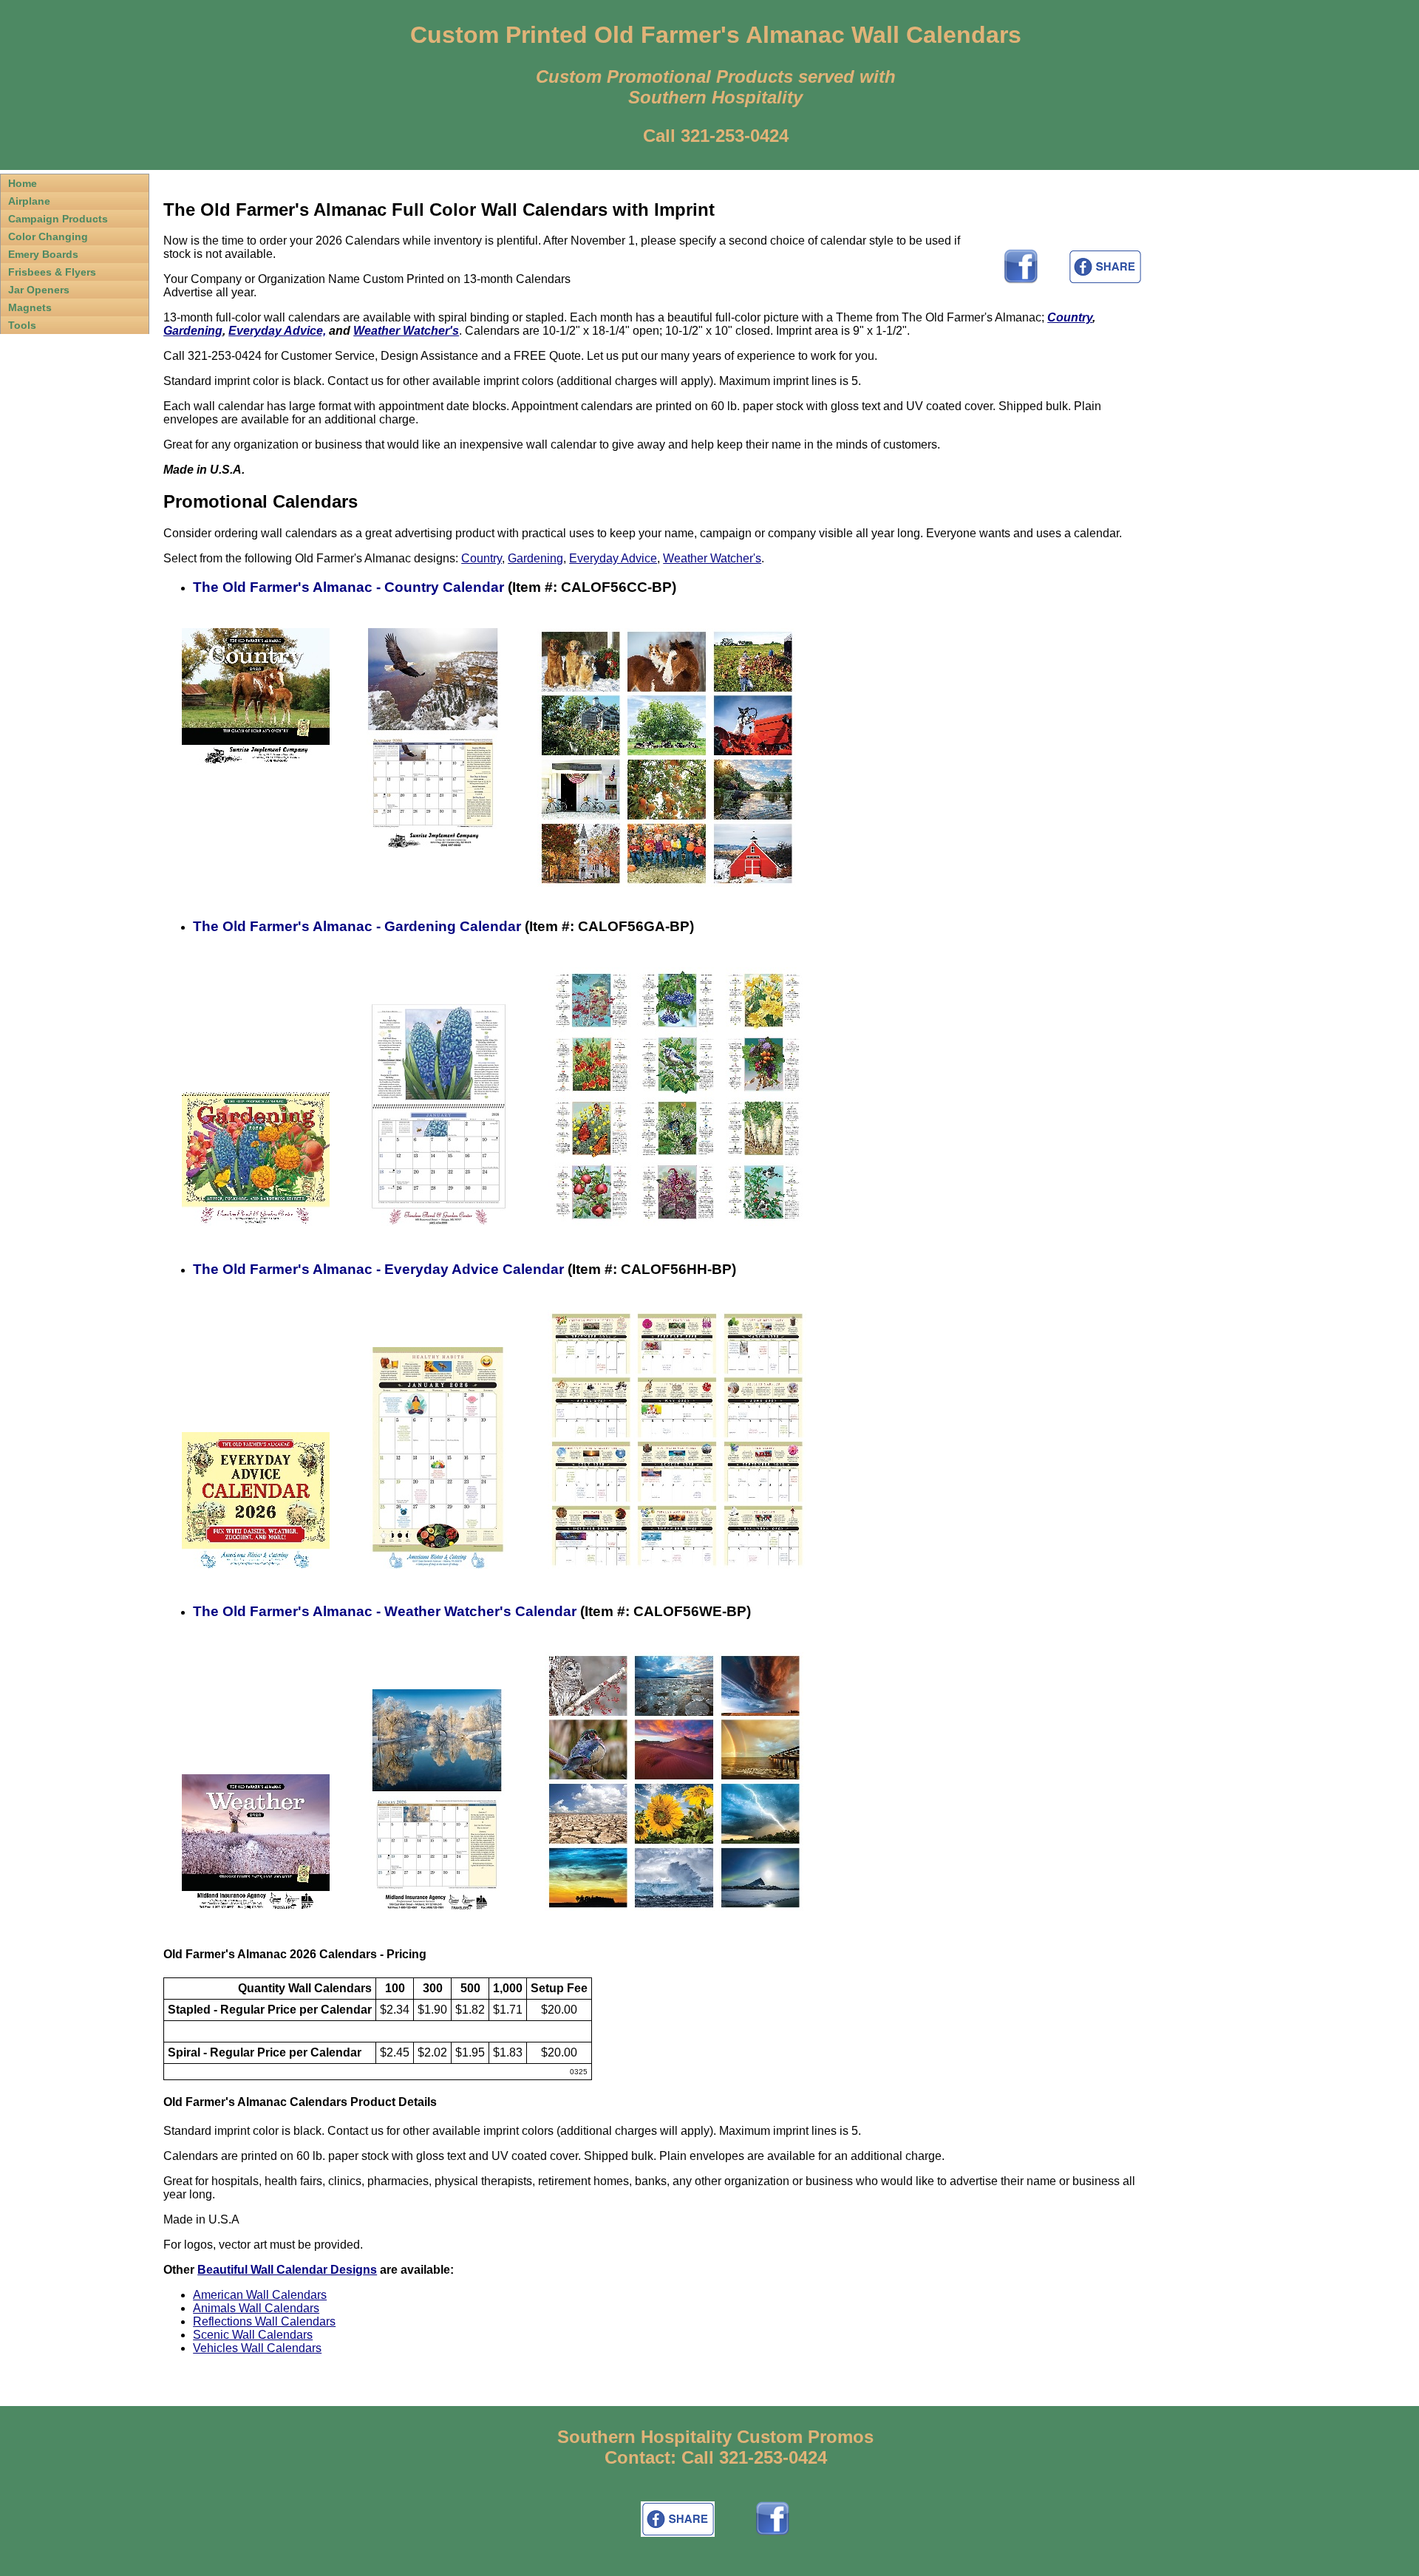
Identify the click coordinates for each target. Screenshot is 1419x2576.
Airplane (29, 201)
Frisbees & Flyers (52, 272)
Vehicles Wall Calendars (257, 2348)
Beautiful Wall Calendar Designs (287, 2270)
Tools (22, 325)
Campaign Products (58, 219)
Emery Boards (43, 254)
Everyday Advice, (277, 331)
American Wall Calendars (260, 2295)
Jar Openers (39, 290)
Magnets (30, 307)
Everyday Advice (613, 558)
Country (1070, 317)
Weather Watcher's (406, 331)
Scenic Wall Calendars (253, 2335)
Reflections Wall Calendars (264, 2321)
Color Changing (48, 236)
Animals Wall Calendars (256, 2308)
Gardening (193, 331)
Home (23, 183)
